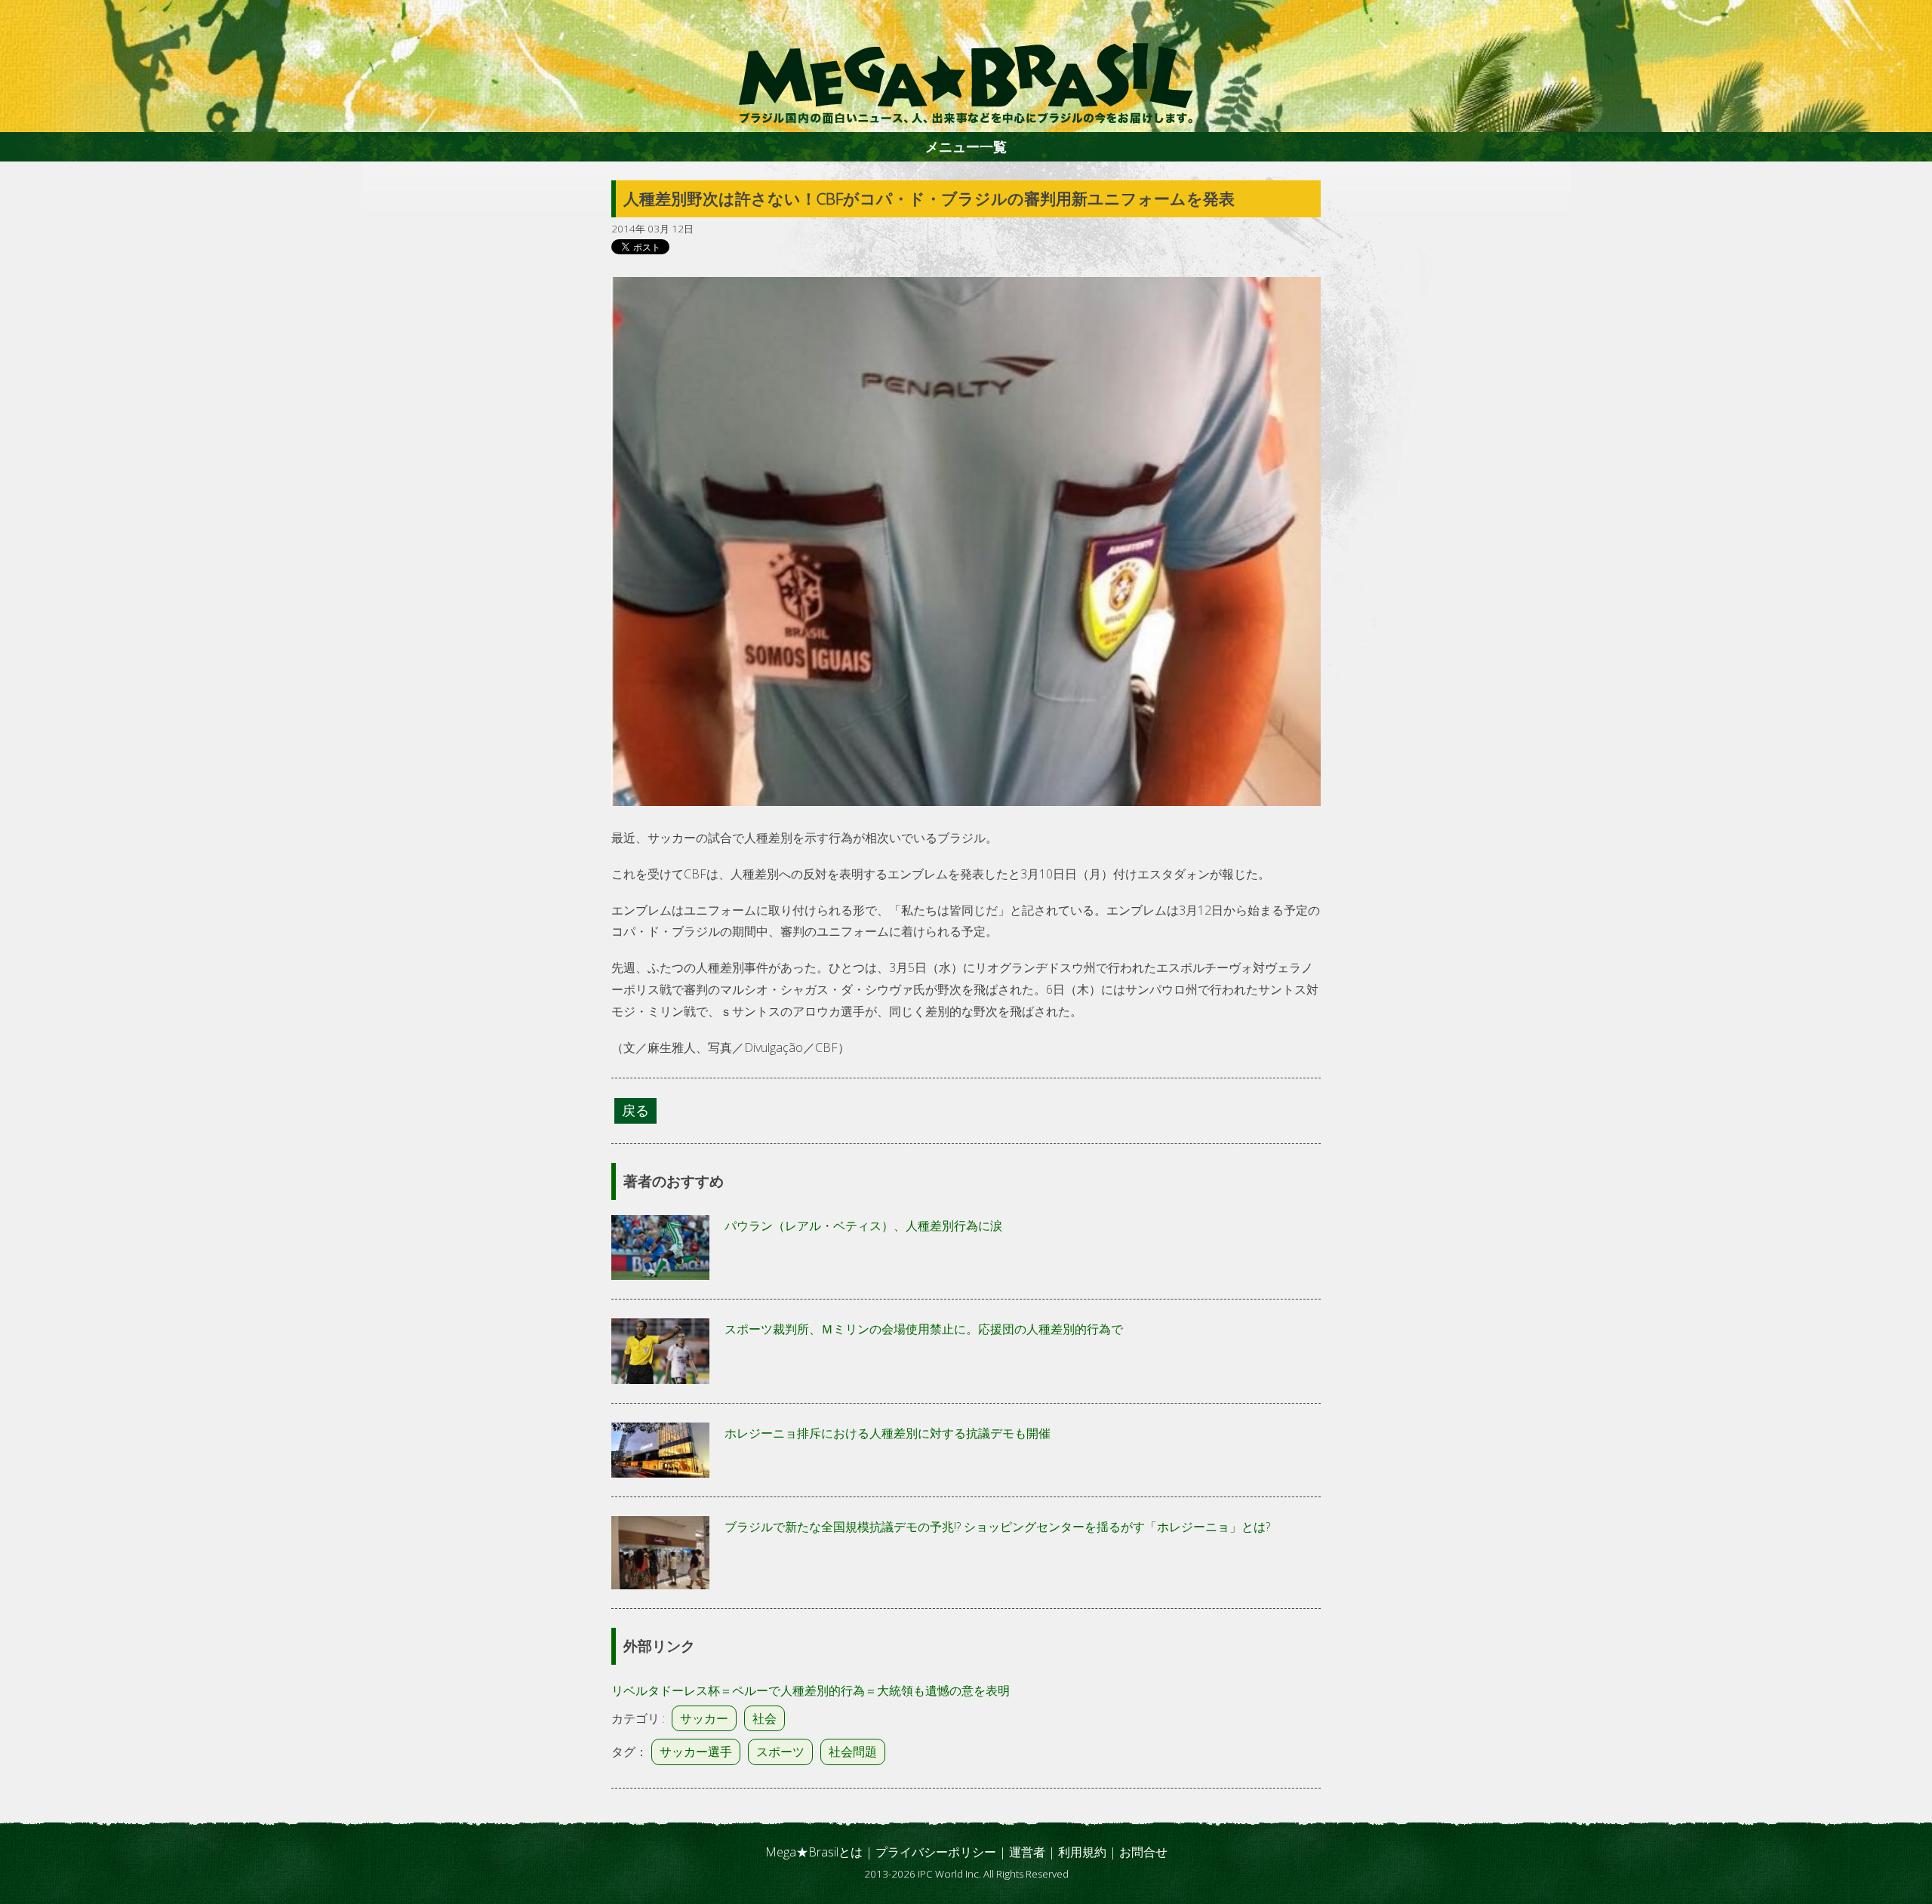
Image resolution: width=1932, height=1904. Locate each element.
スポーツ (780, 1752)
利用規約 (1082, 1852)
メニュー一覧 (966, 146)
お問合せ (1143, 1852)
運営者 (1027, 1852)
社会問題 (853, 1752)
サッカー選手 (696, 1752)
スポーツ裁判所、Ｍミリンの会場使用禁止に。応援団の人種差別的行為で (924, 1329)
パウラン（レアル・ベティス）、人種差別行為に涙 (863, 1226)
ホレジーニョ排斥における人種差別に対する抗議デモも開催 (888, 1433)
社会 (764, 1718)
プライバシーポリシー (936, 1852)
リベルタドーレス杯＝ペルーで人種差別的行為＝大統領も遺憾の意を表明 (811, 1690)
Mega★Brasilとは (814, 1852)
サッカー (704, 1718)
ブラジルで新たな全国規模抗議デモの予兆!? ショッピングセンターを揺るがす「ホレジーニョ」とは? (997, 1527)
